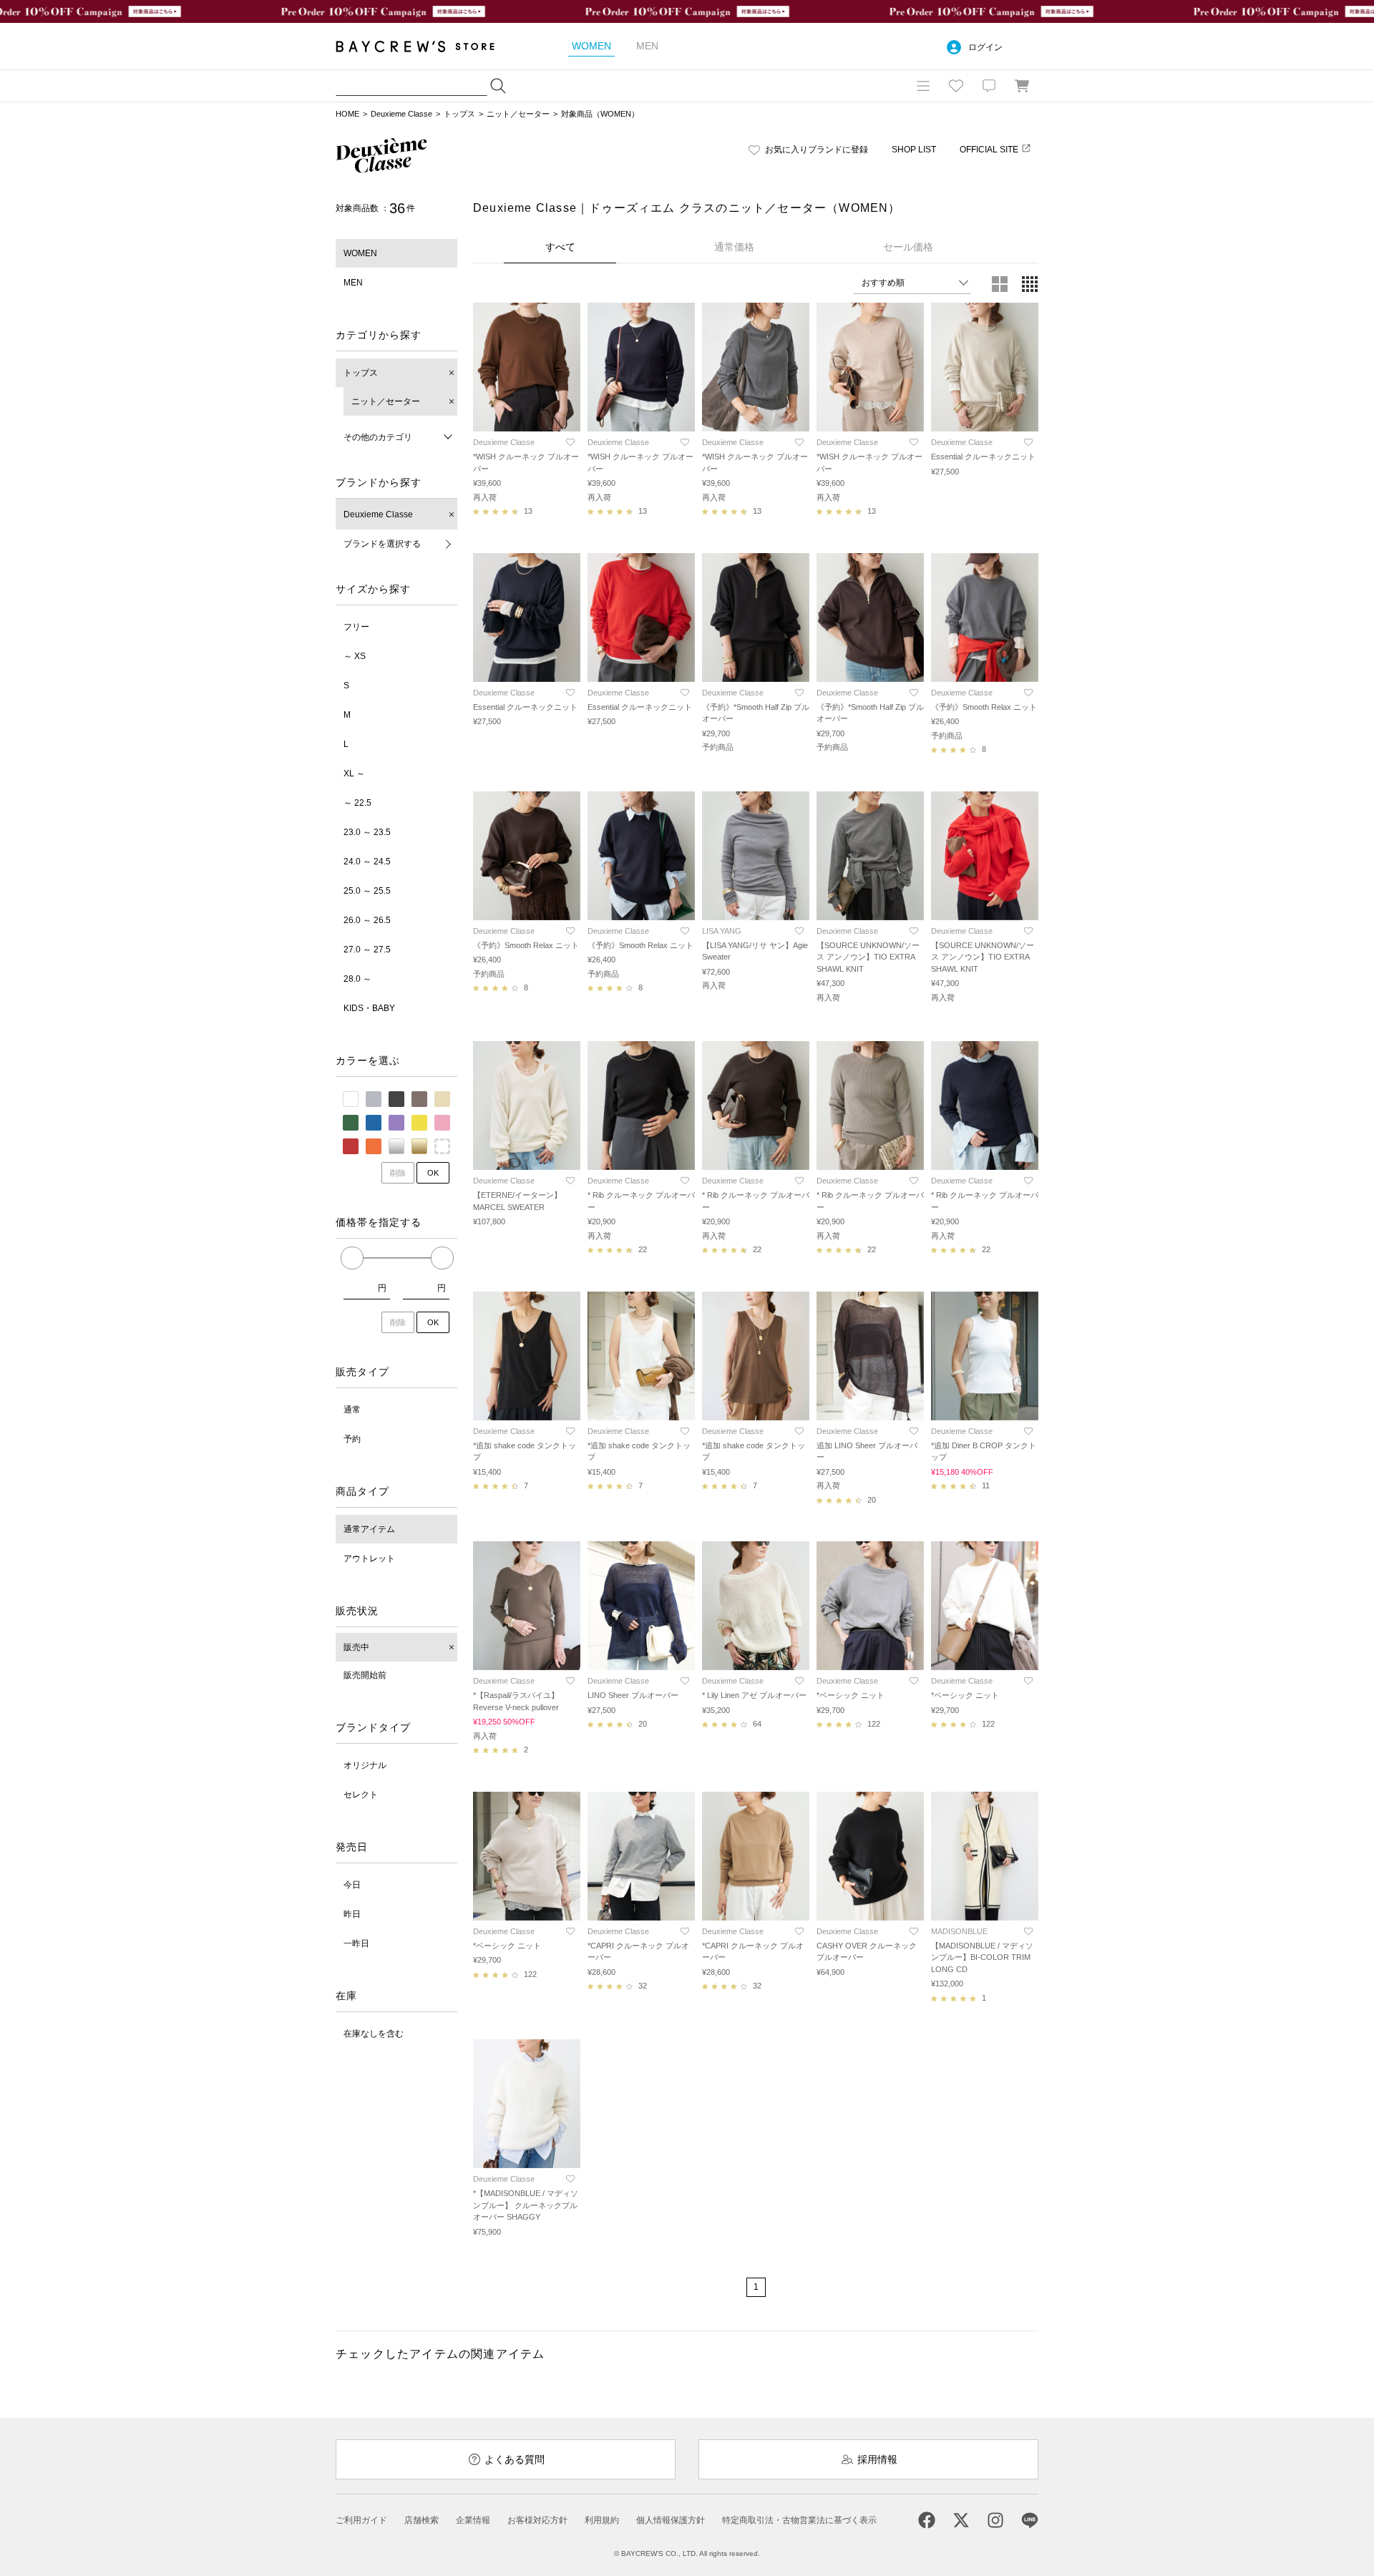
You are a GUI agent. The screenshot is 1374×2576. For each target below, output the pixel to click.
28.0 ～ (357, 979)
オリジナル (365, 1765)
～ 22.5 (357, 803)
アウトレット (369, 1558)
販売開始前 (365, 1675)
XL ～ (354, 774)
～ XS (355, 656)
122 (874, 1724)
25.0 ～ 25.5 (367, 891)
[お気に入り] (956, 86)
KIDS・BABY (369, 1008)
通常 (352, 1410)
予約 (352, 1439)
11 (986, 1485)
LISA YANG (722, 931)
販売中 (356, 1647)
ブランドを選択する (382, 544)
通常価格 (734, 247)
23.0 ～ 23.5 (367, 832)
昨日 (352, 1914)
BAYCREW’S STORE (425, 46)
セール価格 (908, 247)
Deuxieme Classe (401, 114)
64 (757, 1724)
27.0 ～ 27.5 (367, 950)
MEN (353, 283)
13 (528, 511)
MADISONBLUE (959, 1931)
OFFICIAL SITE (989, 150)
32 (643, 1986)
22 (643, 1249)
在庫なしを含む (374, 2034)
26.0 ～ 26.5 (367, 920)
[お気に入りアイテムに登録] (570, 442)
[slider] (352, 1258)
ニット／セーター (518, 114)
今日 (352, 1885)
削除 (398, 1173)
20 (872, 1500)
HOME (347, 114)
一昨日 (356, 1943)
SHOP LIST (914, 150)
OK (433, 1173)
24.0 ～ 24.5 (367, 862)
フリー (356, 627)
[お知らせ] (989, 86)
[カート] (1022, 86)
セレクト (361, 1795)
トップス (459, 114)
